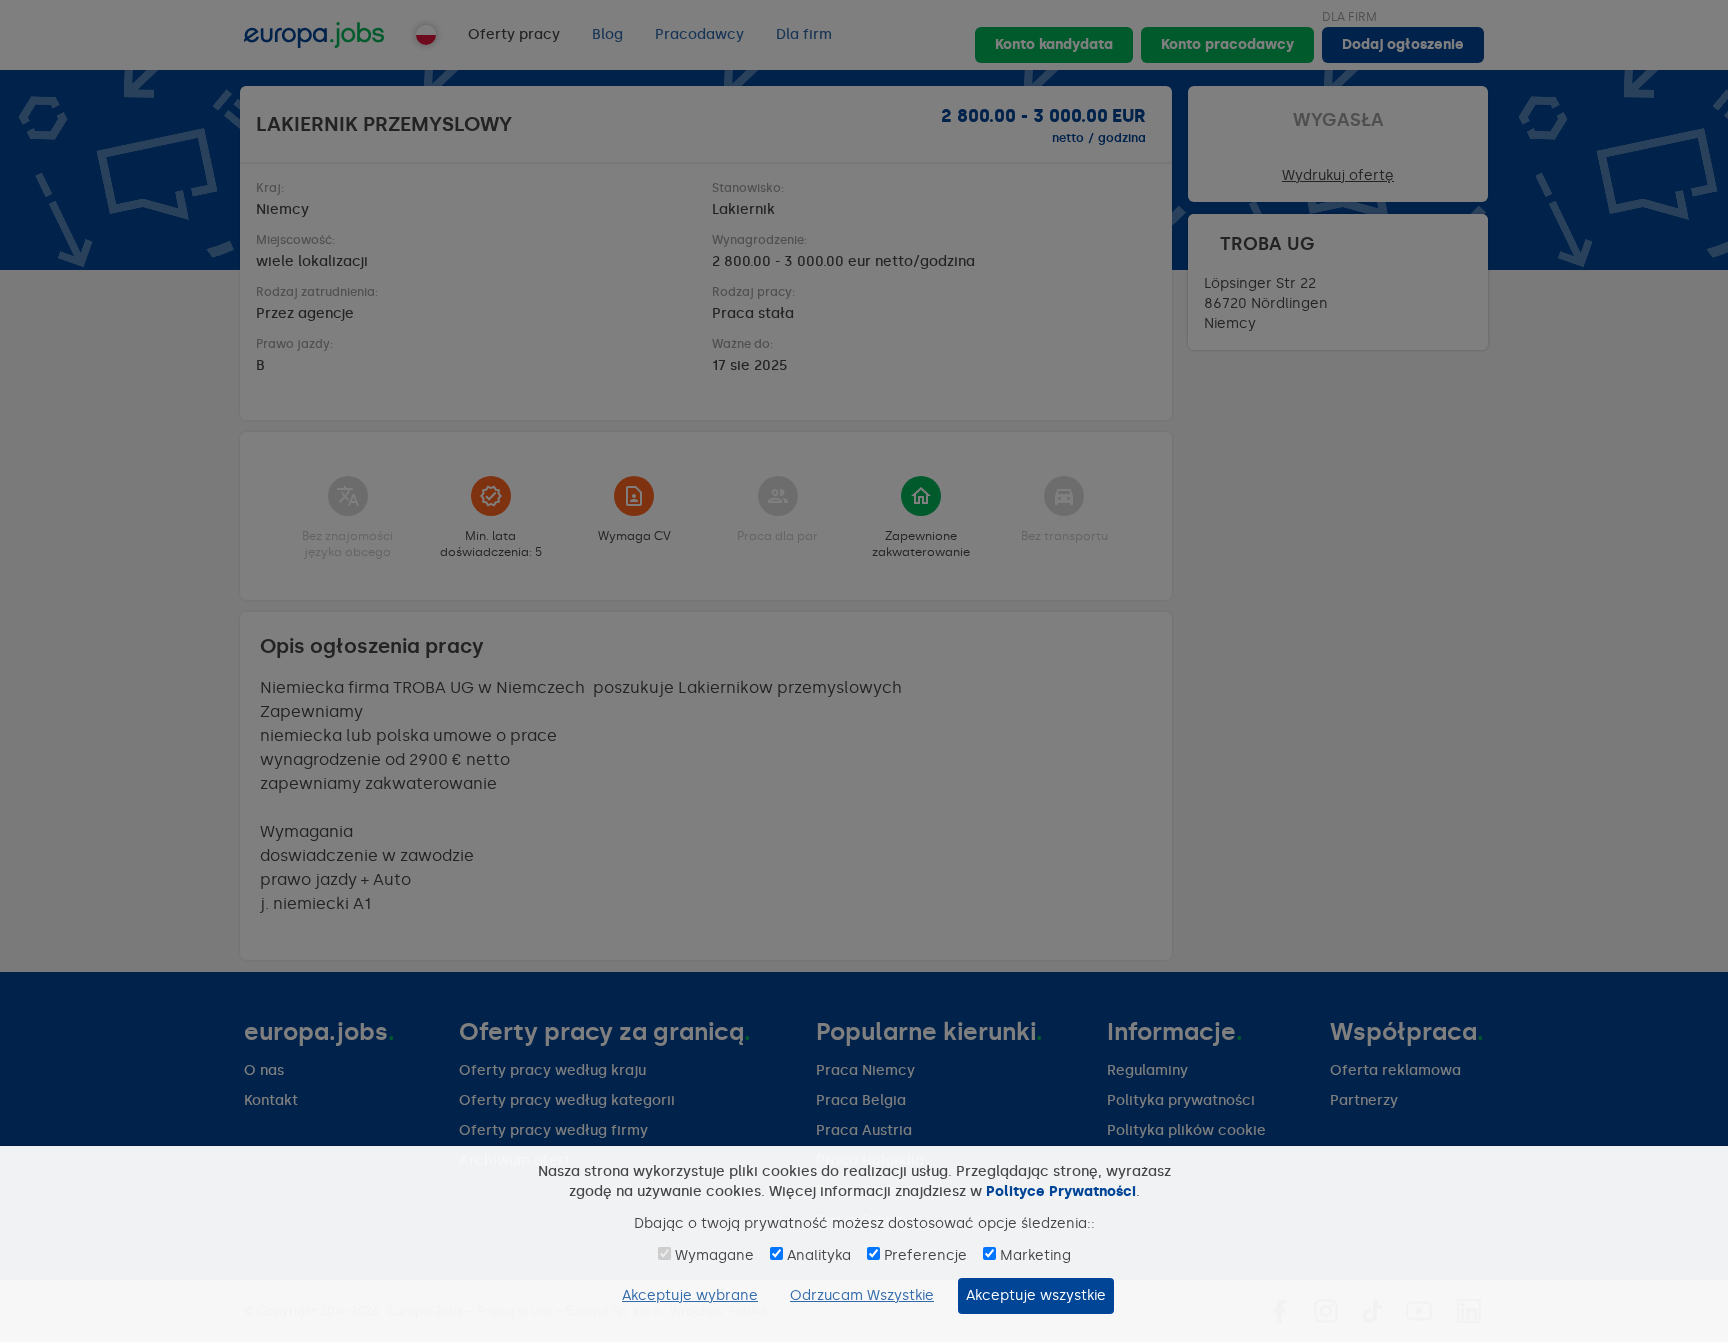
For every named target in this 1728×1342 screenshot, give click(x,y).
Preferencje (925, 1255)
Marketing (1035, 1255)
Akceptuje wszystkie (1036, 1295)
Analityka (819, 1255)
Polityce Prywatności (1061, 1191)
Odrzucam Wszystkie (862, 1295)
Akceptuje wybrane (690, 1295)
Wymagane (714, 1255)
